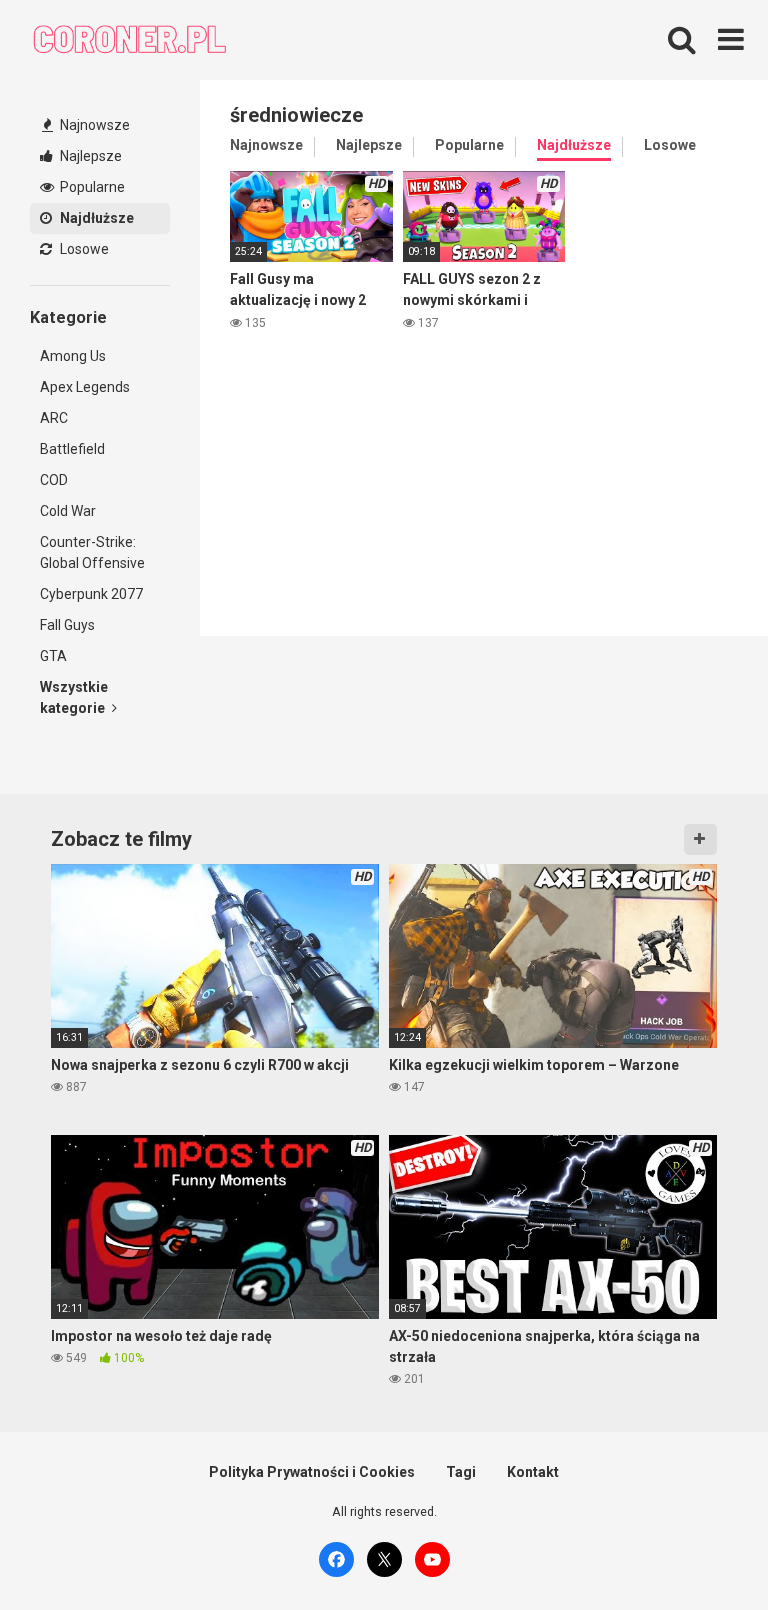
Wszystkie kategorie (74, 697)
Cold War (68, 511)
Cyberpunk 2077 (91, 594)
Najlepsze (89, 156)
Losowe (83, 249)
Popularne (91, 187)
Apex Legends (85, 387)
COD (54, 480)
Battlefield (72, 449)
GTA (53, 656)
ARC (54, 418)
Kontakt (533, 1472)
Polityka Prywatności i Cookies (312, 1472)
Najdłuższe (95, 218)
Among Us (73, 356)
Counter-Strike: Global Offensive (92, 552)
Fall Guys (67, 625)
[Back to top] (701, 1549)
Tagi (461, 1472)
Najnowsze (93, 125)
